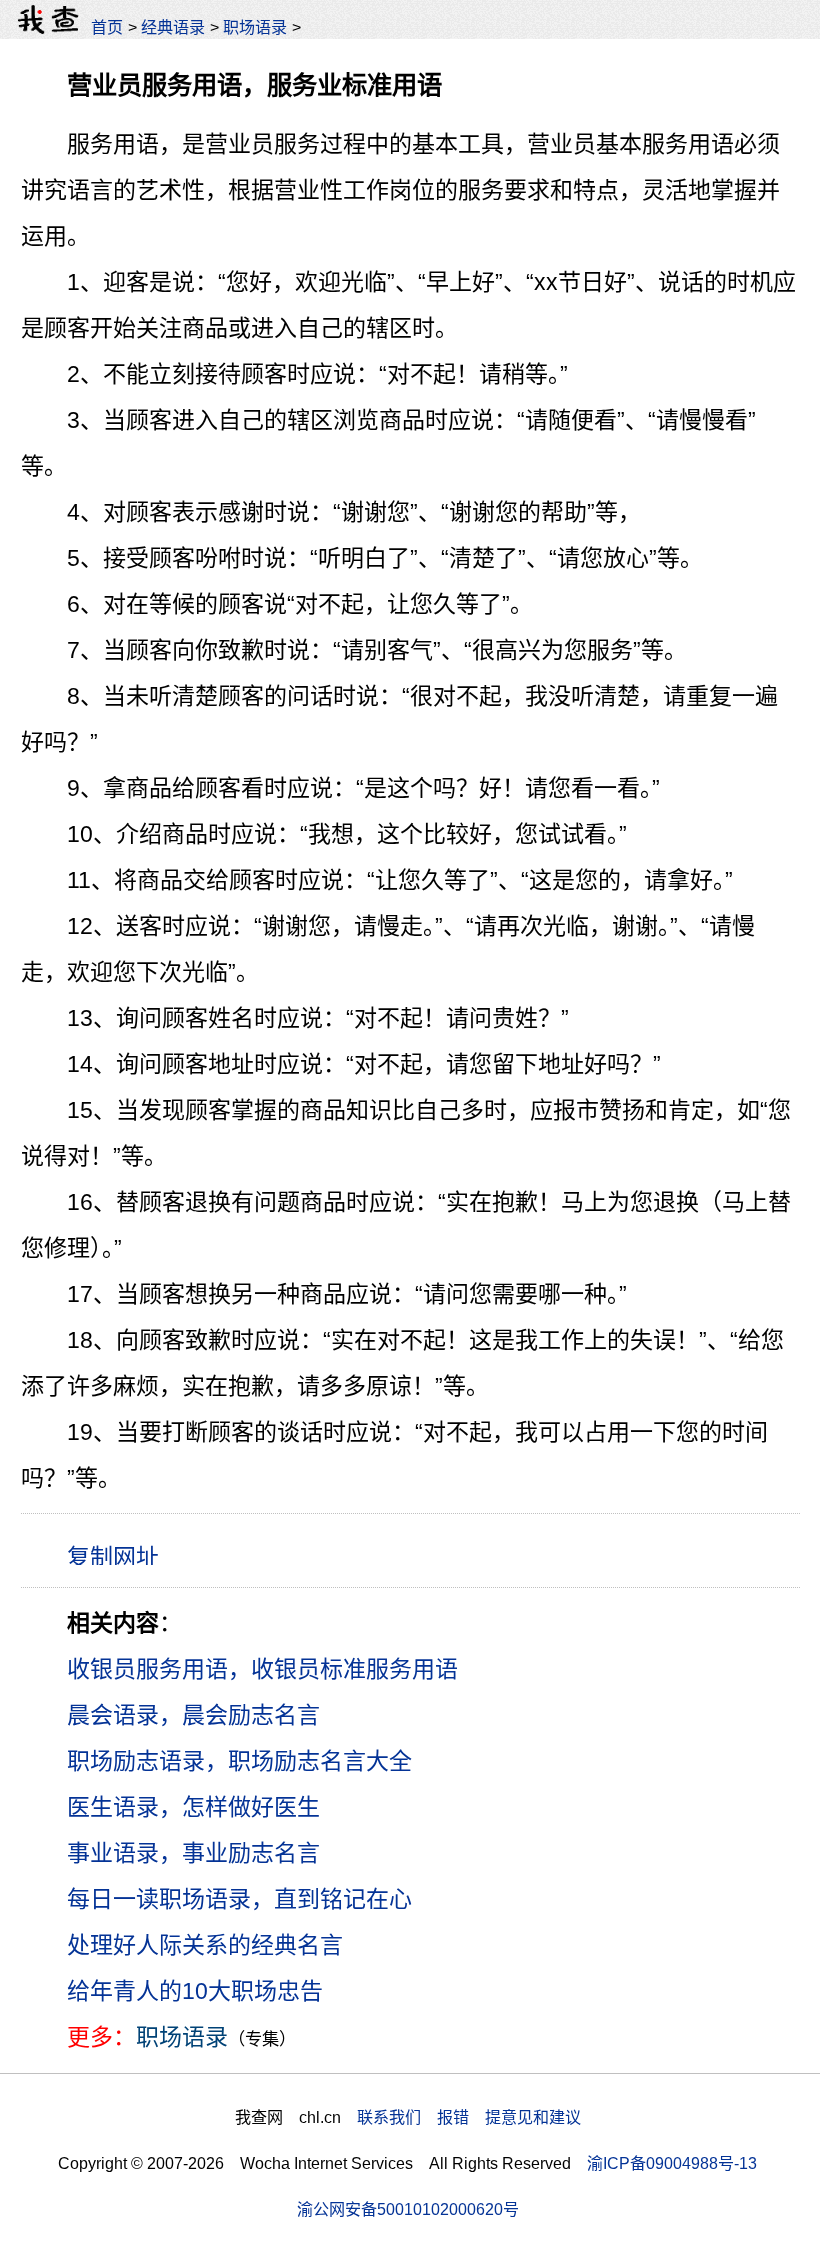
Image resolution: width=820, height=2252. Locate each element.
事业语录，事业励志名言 (193, 1853)
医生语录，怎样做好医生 (193, 1807)
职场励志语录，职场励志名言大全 (239, 1761)
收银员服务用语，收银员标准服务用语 (262, 1669)
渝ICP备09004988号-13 (672, 2163)
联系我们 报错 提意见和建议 (469, 2117)
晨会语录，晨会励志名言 (193, 1715)
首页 (107, 27)
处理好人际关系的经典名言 (205, 1945)
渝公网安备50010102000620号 (408, 2209)
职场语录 (255, 27)
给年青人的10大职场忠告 (195, 1991)
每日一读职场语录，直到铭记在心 (239, 1899)
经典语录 (173, 27)
